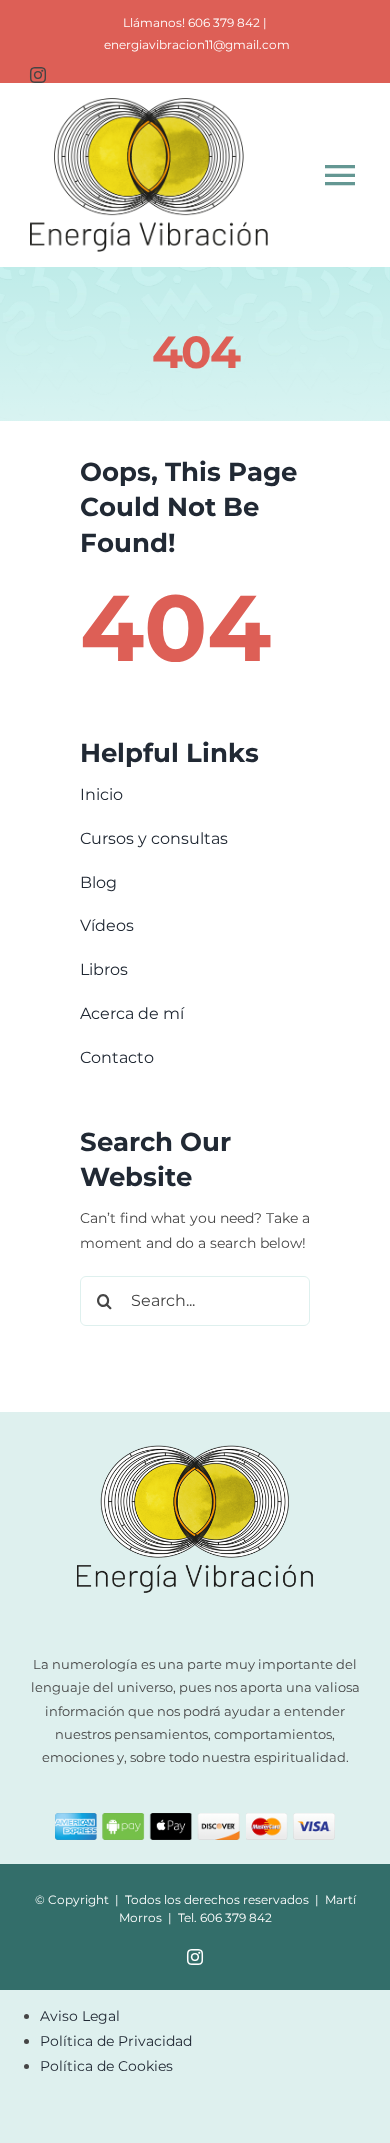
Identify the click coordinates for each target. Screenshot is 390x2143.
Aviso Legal (80, 2016)
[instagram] (38, 75)
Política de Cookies (106, 2066)
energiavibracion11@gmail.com (197, 44)
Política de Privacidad (116, 2041)
